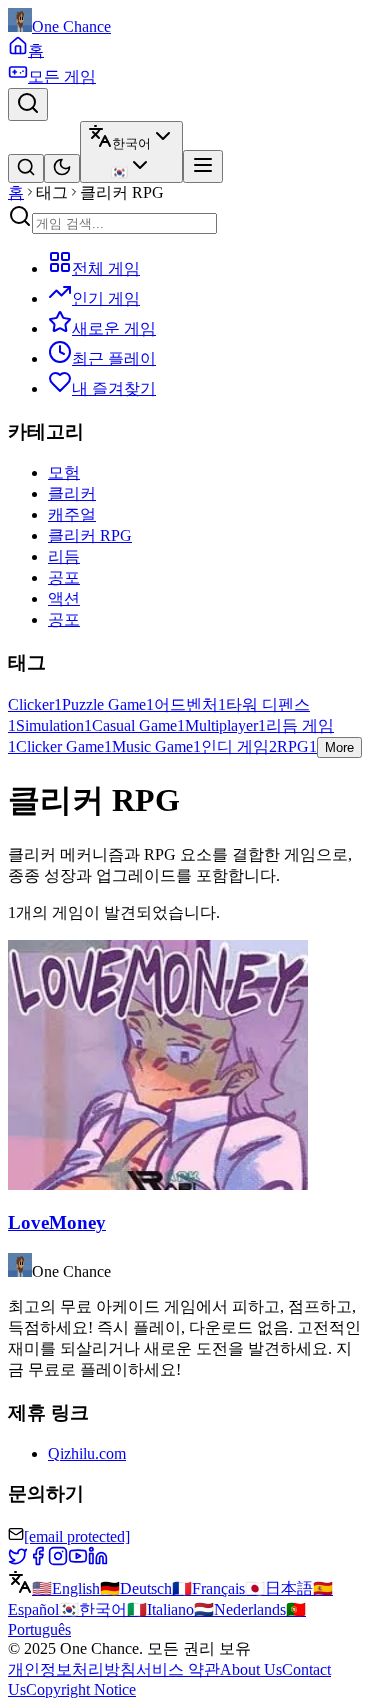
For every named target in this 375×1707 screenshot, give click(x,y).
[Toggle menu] (203, 166)
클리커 (72, 493)
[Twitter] (18, 1560)
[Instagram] (58, 1560)
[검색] (28, 104)
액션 (64, 598)
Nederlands (240, 1609)
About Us (251, 1669)
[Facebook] (38, 1560)
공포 (64, 577)
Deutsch (136, 1588)
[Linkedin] (98, 1560)
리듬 (64, 556)
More (339, 747)
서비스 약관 (178, 1669)
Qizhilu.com (87, 1453)
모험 (64, 472)
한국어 (93, 1609)
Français (208, 1588)
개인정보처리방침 (72, 1669)
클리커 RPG (90, 535)
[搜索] (26, 168)
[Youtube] (78, 1560)
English (66, 1588)
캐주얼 (72, 514)
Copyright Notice (81, 1689)
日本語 (279, 1588)
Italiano (160, 1609)
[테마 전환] (62, 168)
